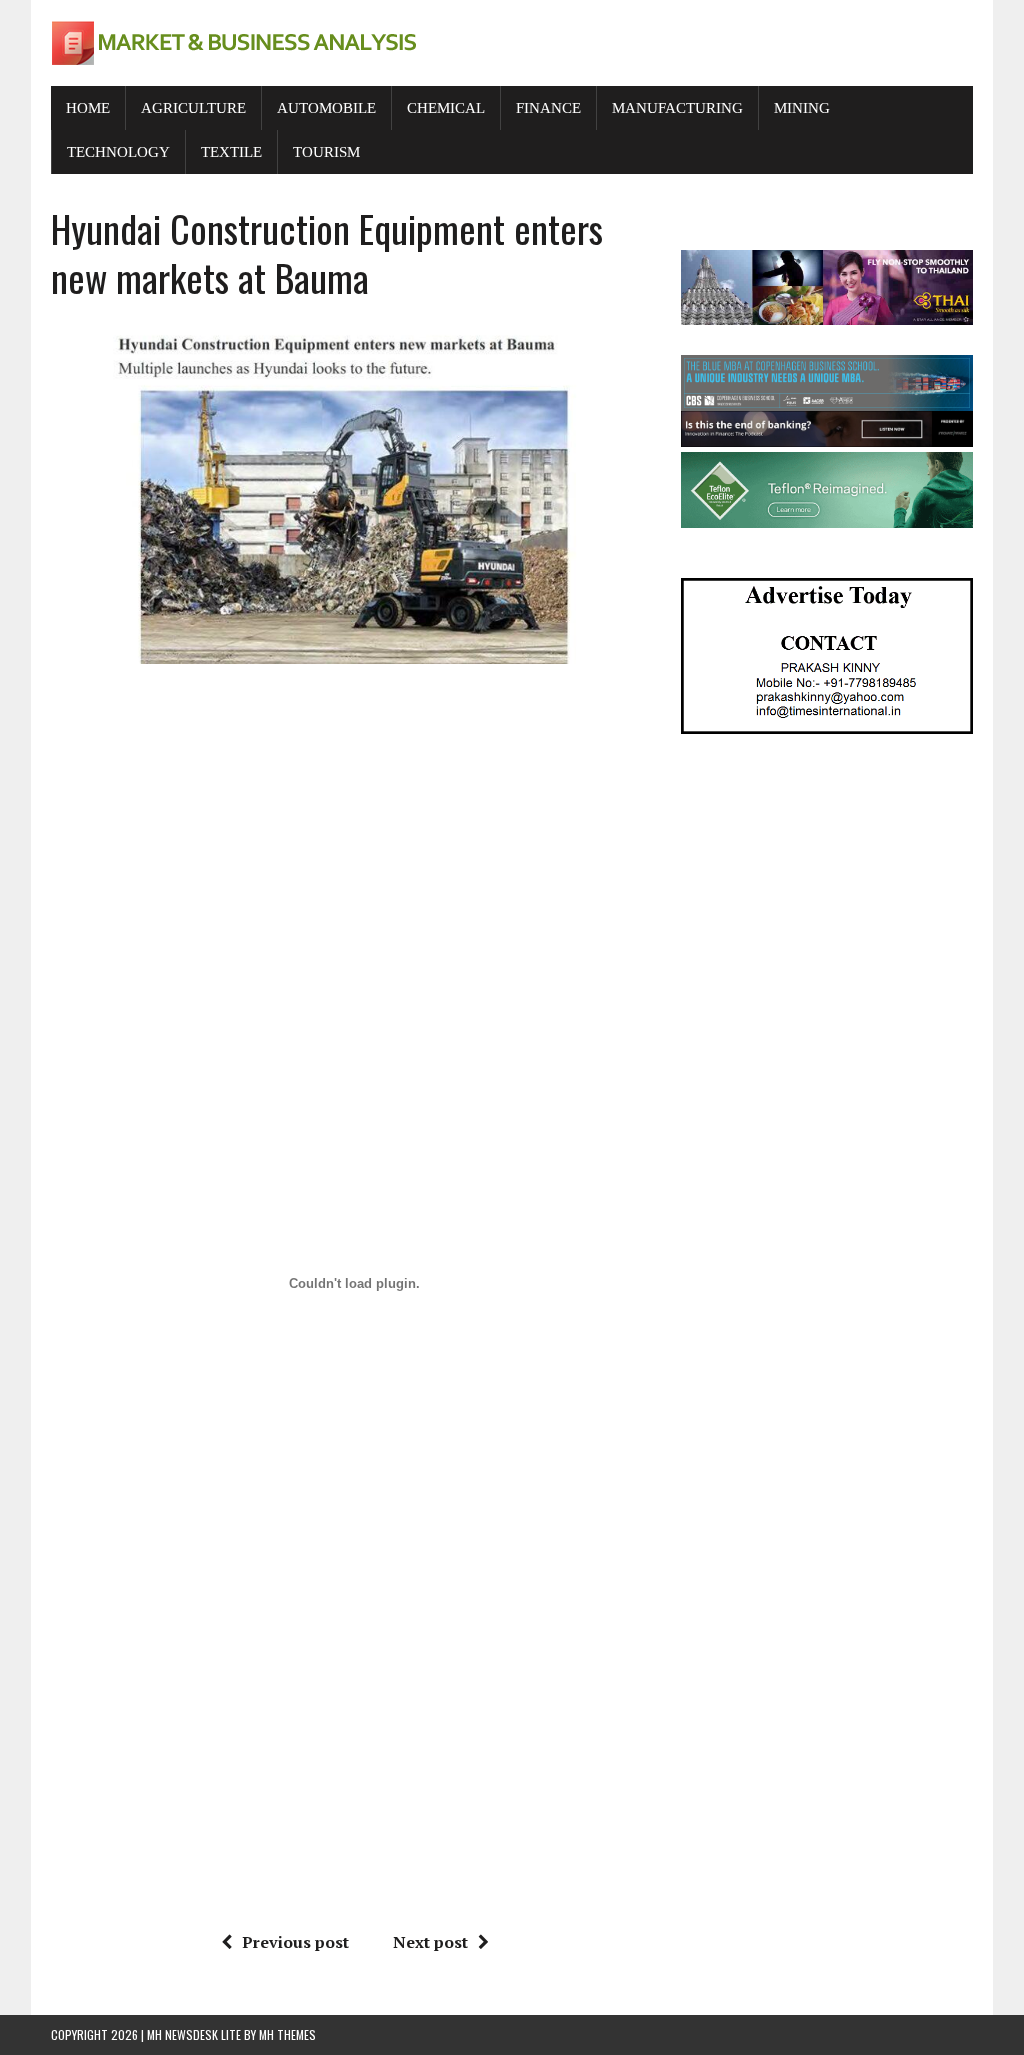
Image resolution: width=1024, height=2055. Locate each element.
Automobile (326, 108)
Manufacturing (677, 108)
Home (88, 108)
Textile (231, 152)
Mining (802, 108)
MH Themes (287, 2034)
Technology (118, 152)
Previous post (295, 1942)
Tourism (326, 152)
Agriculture (193, 108)
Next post (430, 1942)
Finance (548, 108)
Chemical (446, 108)
